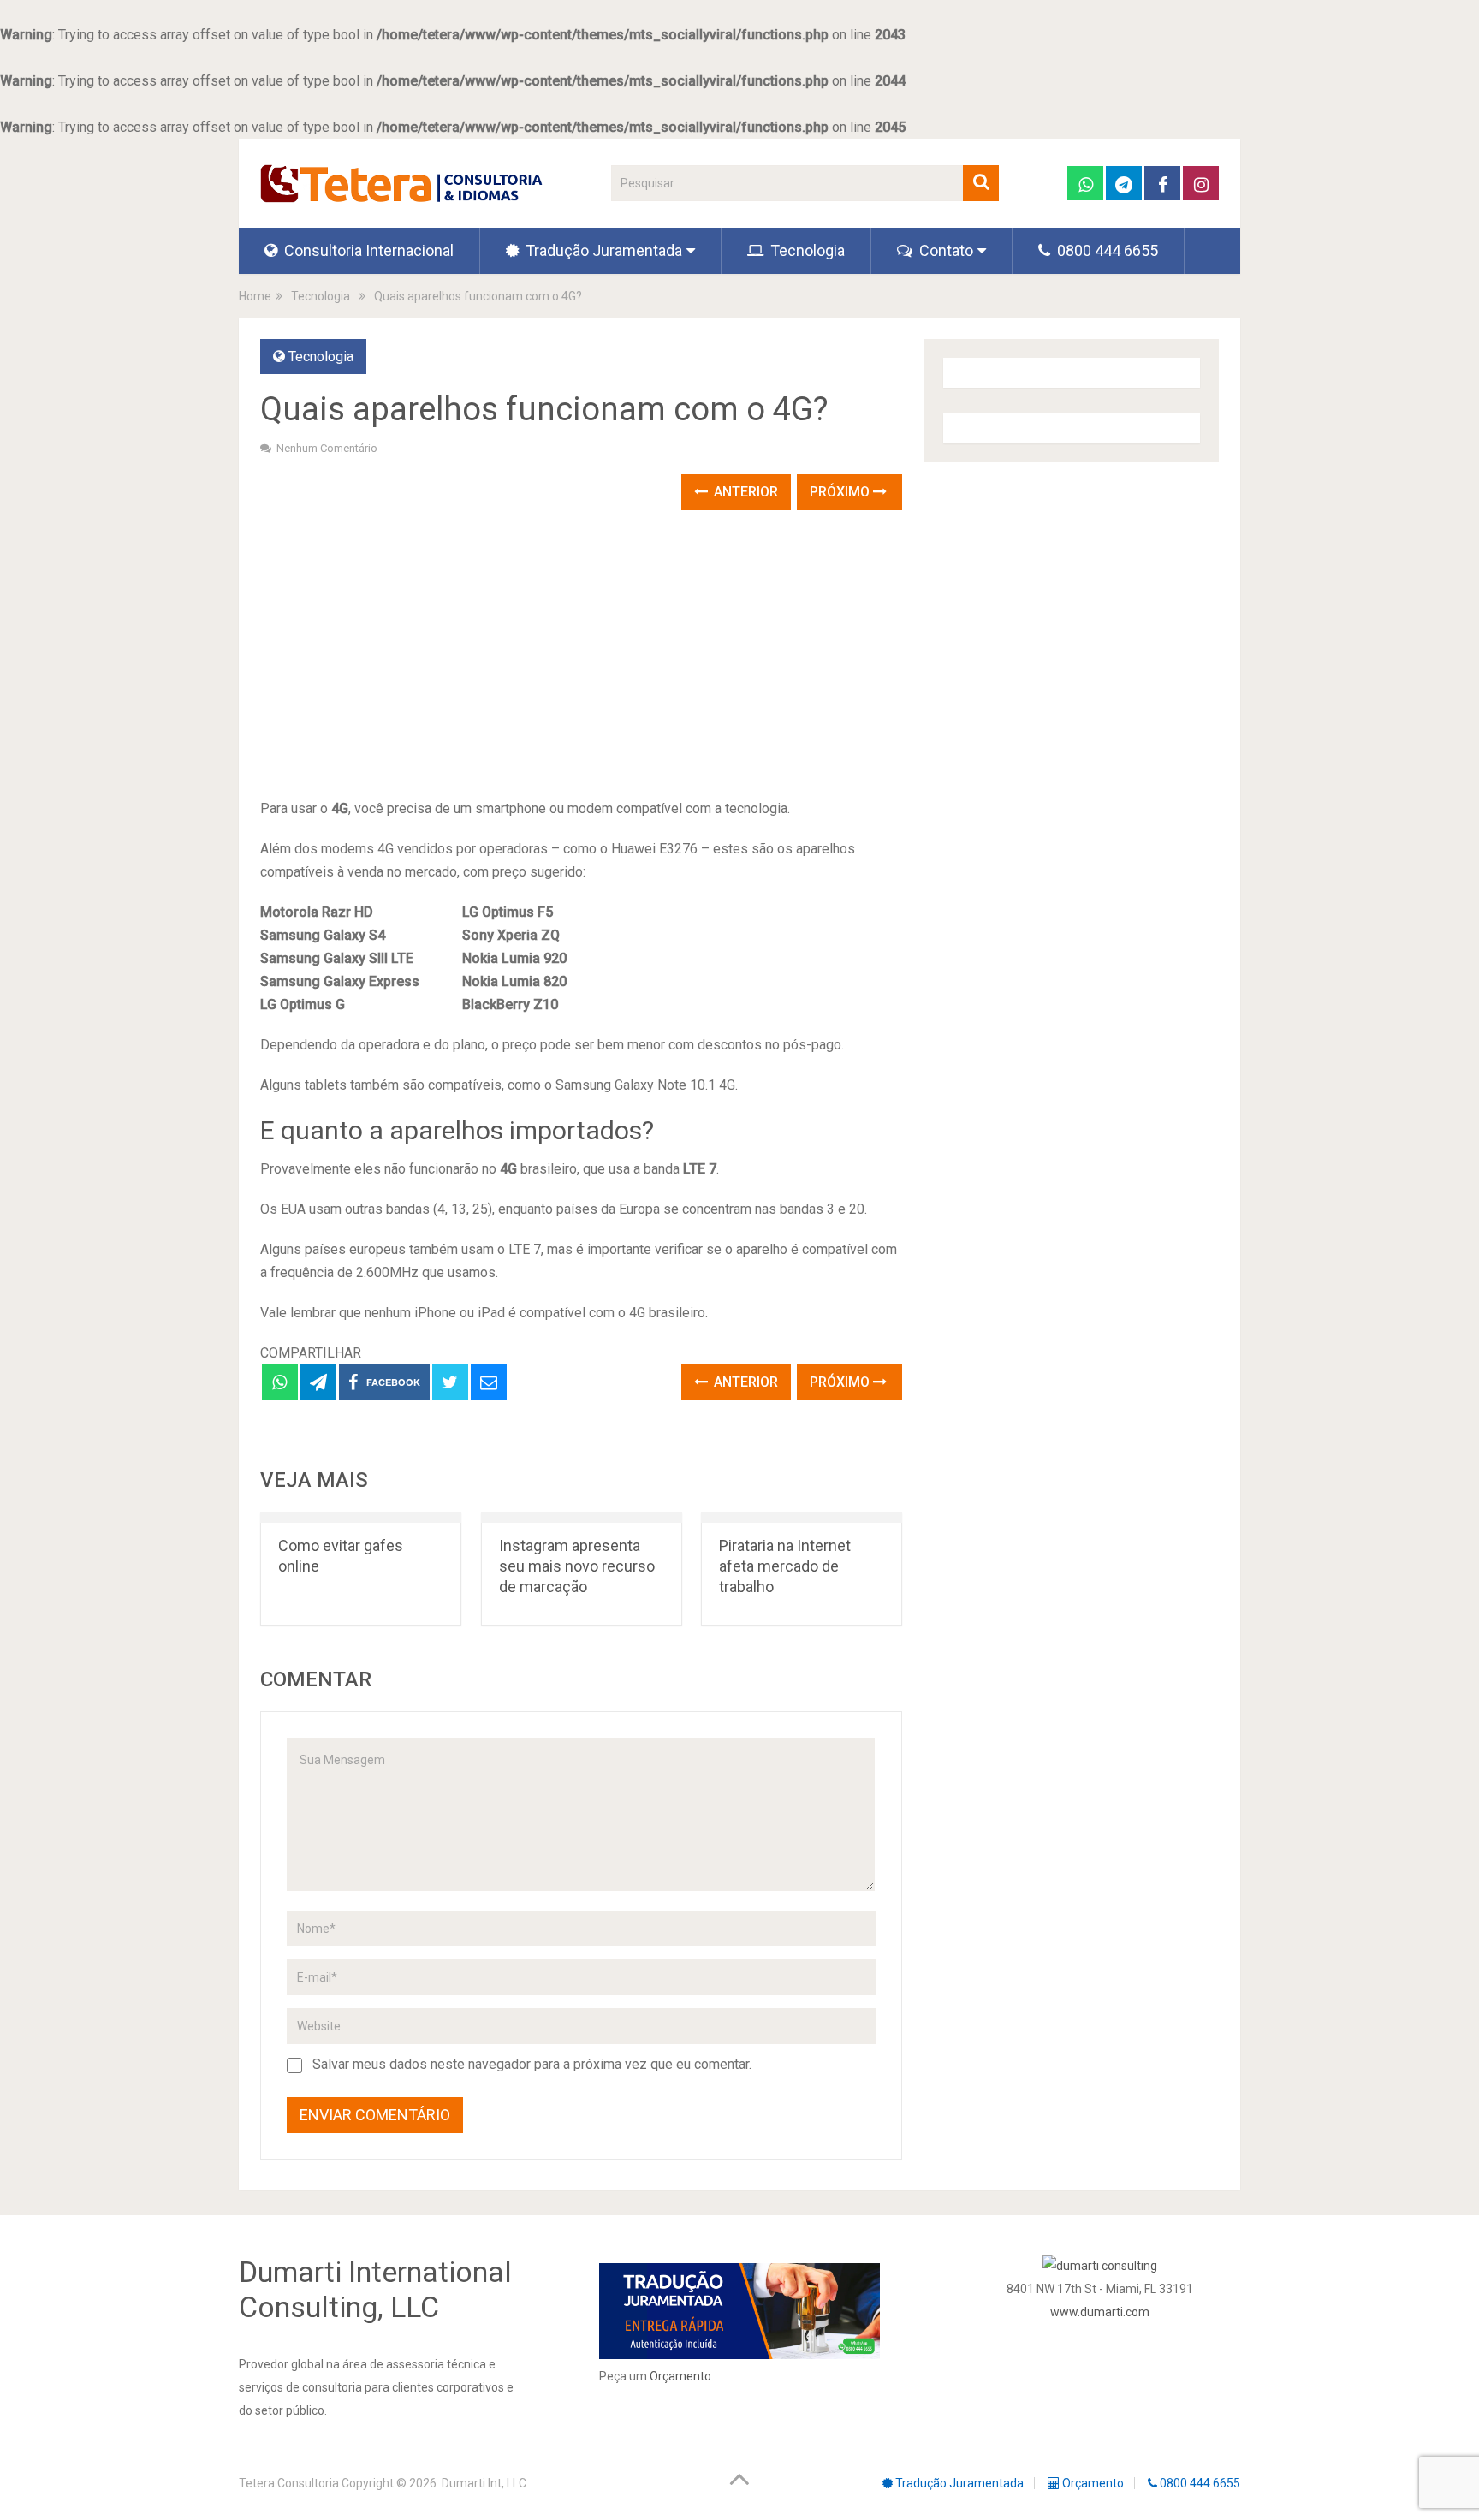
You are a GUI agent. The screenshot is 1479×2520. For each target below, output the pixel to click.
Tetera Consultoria (289, 2483)
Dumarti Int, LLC (484, 2483)
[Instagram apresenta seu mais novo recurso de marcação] (582, 1517)
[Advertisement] (581, 656)
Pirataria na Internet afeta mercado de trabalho (785, 1566)
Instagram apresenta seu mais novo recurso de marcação (577, 1566)
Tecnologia (806, 250)
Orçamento (680, 2376)
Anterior (744, 492)
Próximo (841, 492)
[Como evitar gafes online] (361, 1517)
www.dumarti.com (1100, 2312)
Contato (944, 250)
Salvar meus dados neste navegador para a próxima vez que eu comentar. (532, 2064)
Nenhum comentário (327, 448)
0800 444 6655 (1106, 250)
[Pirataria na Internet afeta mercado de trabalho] (802, 1517)
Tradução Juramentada (602, 250)
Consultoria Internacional (367, 250)
